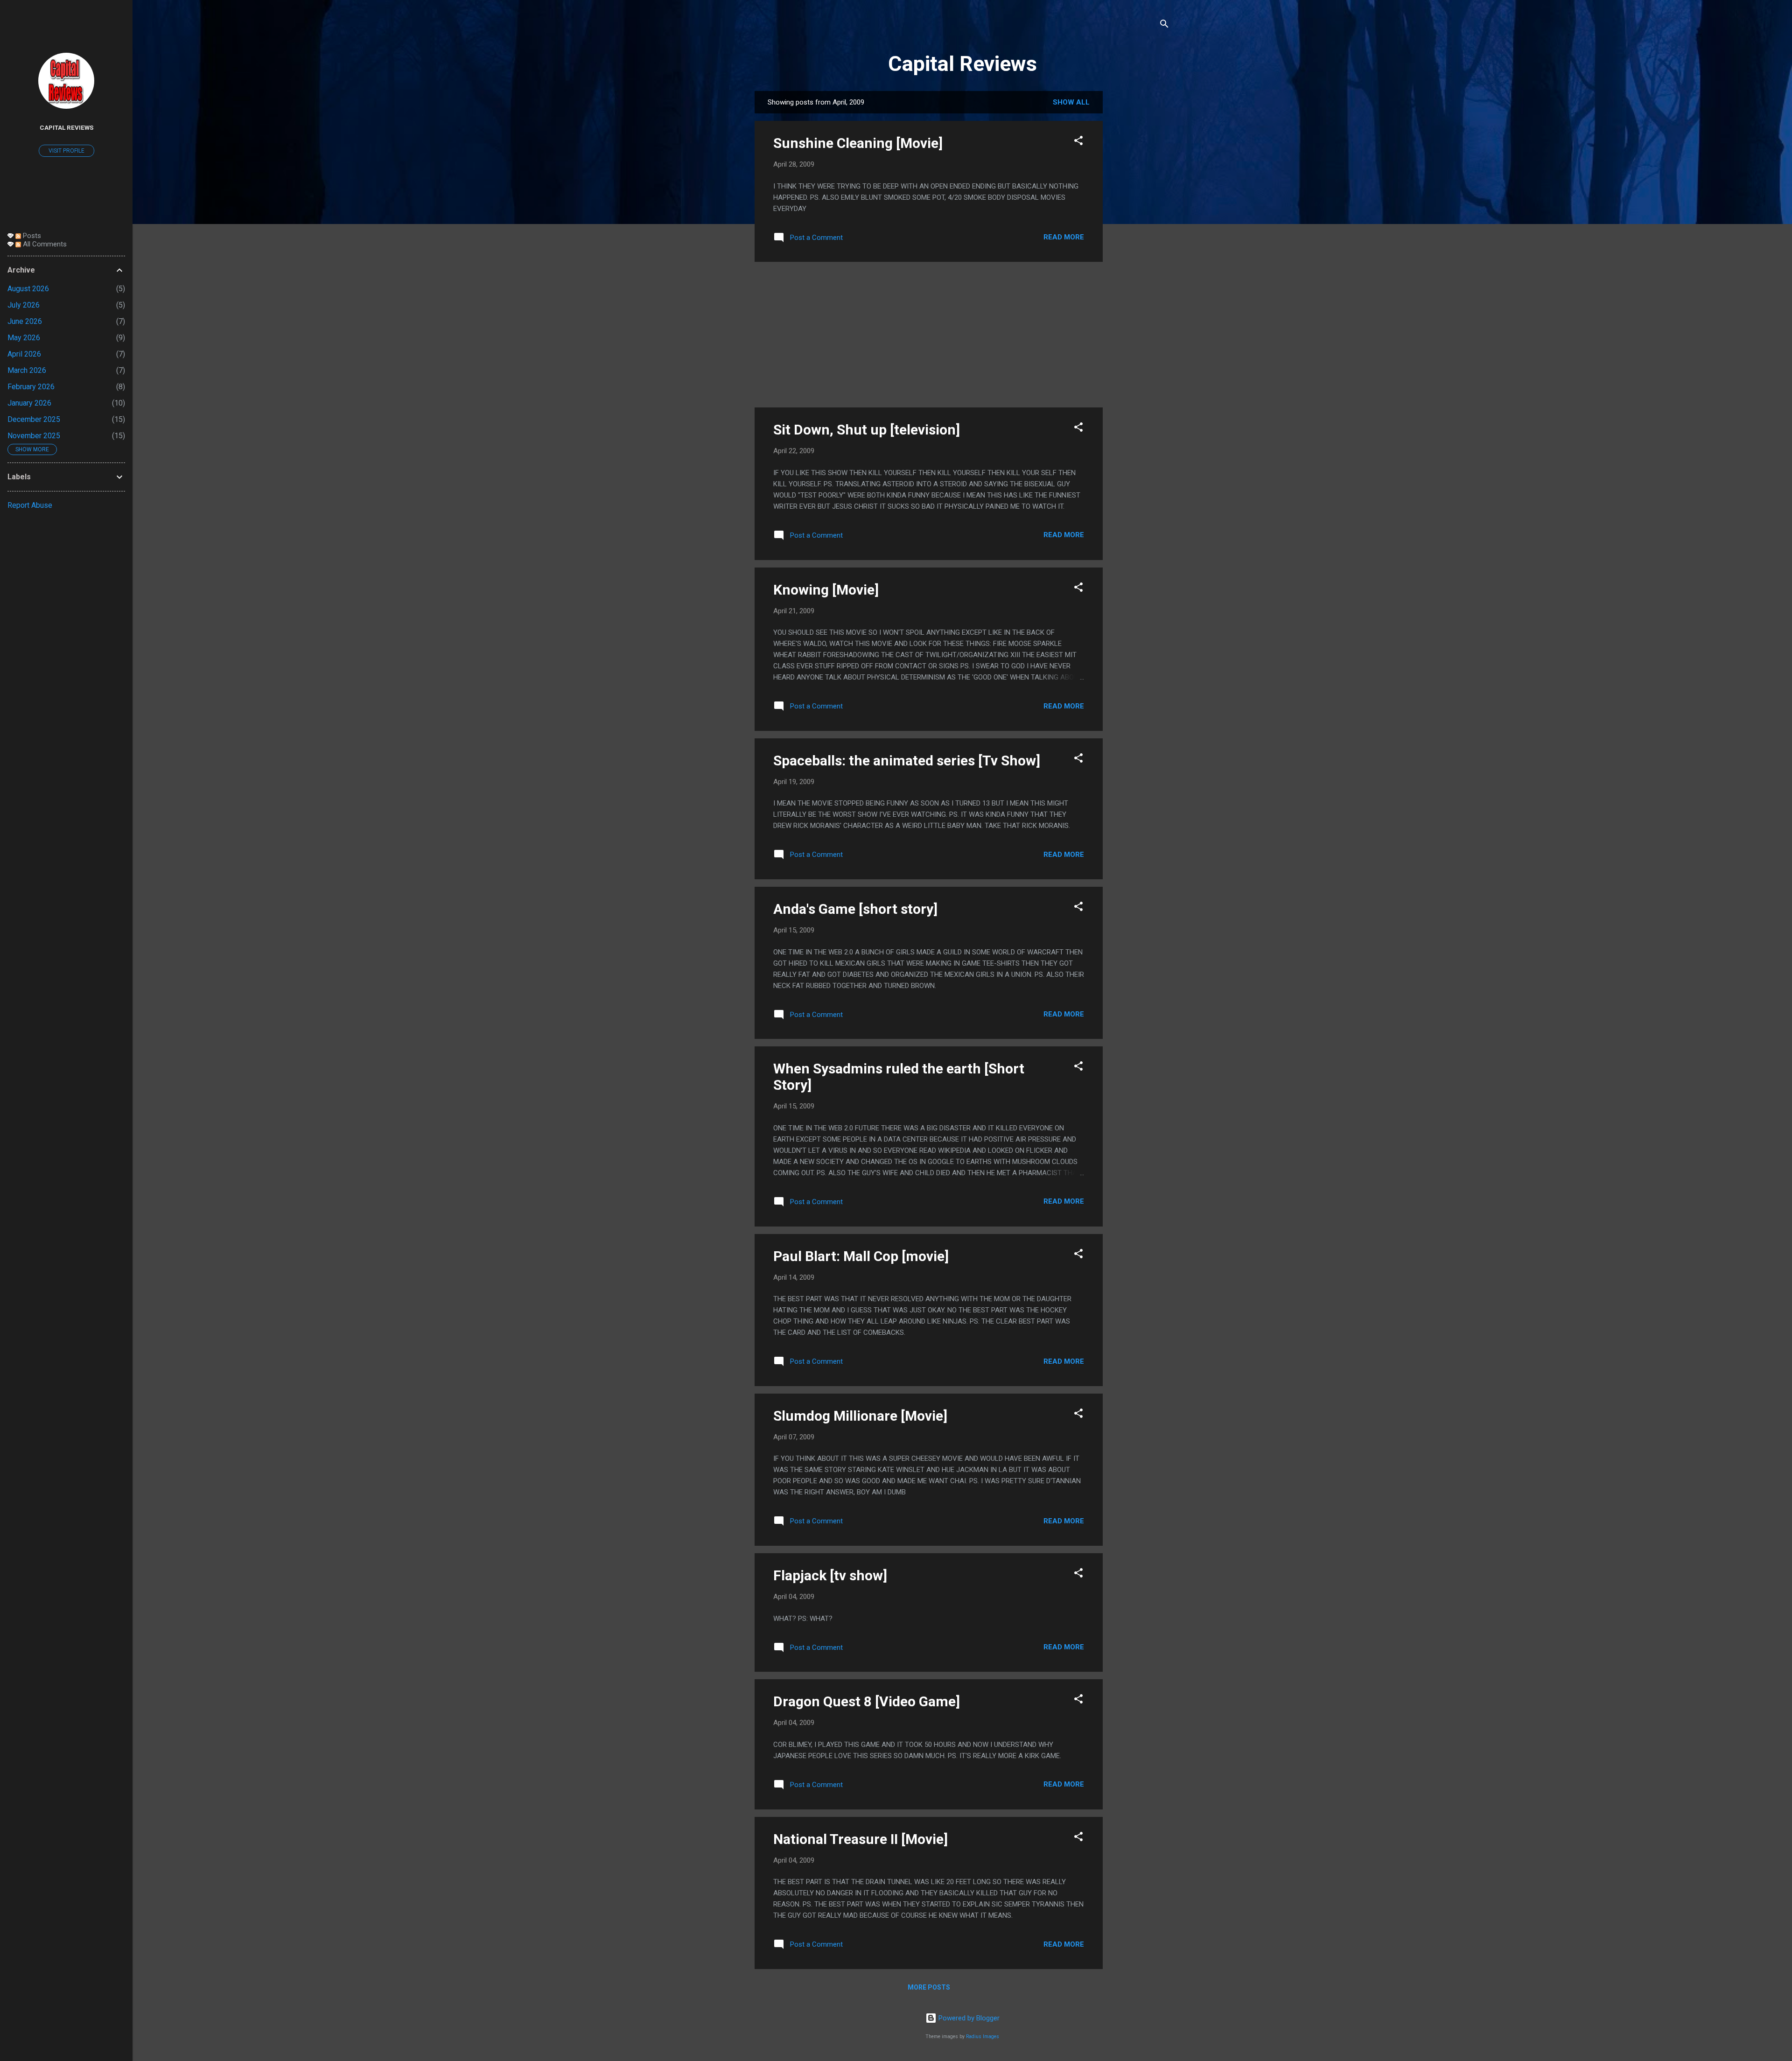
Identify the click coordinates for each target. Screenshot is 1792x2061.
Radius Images (983, 2036)
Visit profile (66, 151)
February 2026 (31, 387)
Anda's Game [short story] (855, 909)
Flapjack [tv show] (830, 1575)
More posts (929, 1987)
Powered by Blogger (968, 2018)
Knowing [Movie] (826, 590)
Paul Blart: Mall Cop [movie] (861, 1256)
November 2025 (34, 436)
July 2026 (24, 305)
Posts (31, 236)
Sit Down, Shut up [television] (867, 430)
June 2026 (25, 321)
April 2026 (24, 354)
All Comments (44, 244)
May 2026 (24, 338)
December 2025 (34, 419)
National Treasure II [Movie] (861, 1839)
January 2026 (29, 403)
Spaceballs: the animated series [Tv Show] (907, 761)
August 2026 (28, 289)
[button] (1078, 142)
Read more (1064, 237)
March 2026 (27, 370)
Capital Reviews (962, 64)
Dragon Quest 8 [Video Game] (867, 1701)
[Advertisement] (1140, 231)
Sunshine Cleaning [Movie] (858, 143)
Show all (1071, 102)
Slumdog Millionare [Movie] (860, 1416)
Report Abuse (30, 505)
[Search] (1164, 25)
